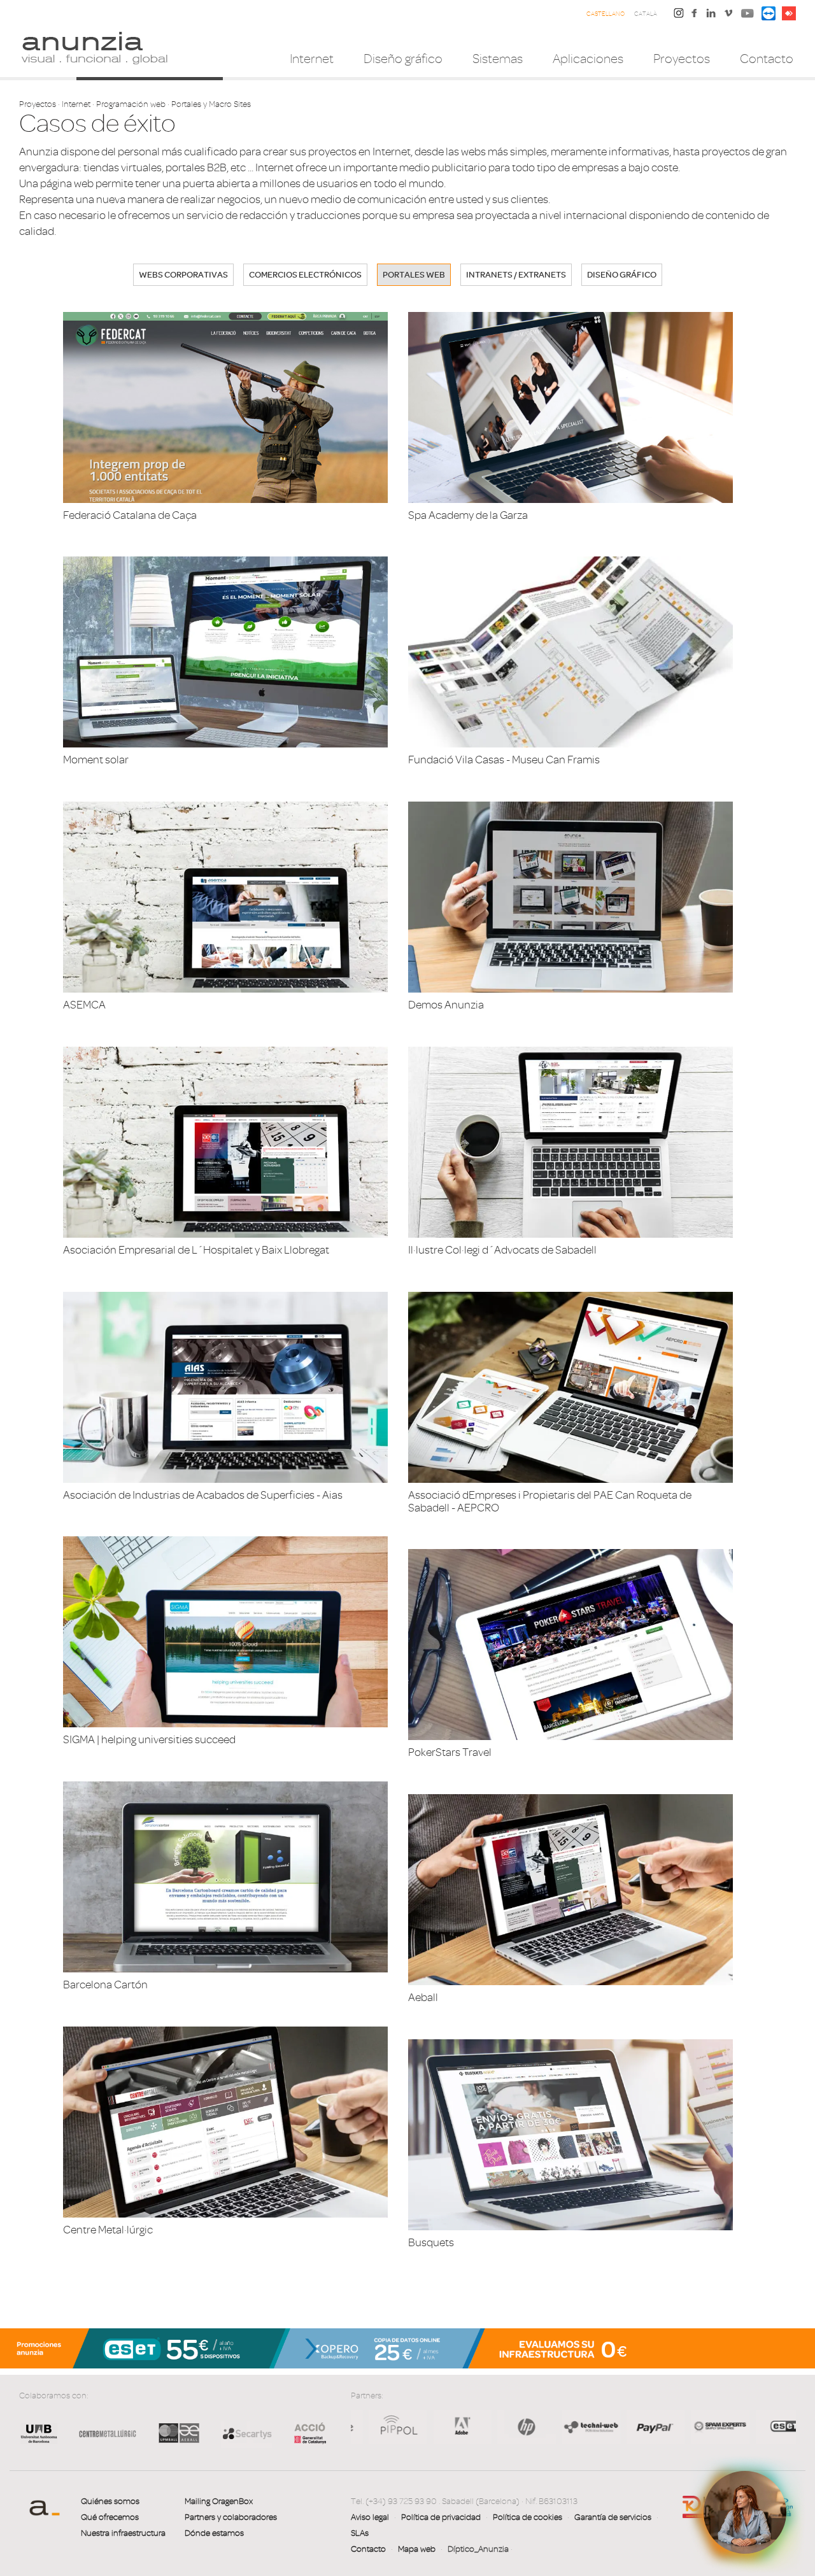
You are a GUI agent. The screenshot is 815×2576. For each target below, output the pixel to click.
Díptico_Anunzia (478, 2549)
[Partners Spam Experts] (528, 2426)
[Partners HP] (398, 2426)
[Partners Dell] (657, 2426)
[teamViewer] (769, 12)
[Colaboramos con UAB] (39, 2443)
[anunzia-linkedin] (711, 16)
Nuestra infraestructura (123, 2533)
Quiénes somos (110, 2501)
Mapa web (417, 2549)
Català (646, 14)
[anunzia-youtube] (748, 16)
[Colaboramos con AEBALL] (179, 2443)
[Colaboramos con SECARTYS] (246, 2433)
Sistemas (498, 59)
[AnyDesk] (789, 12)
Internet (312, 59)
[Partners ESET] (592, 2426)
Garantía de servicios (613, 2517)
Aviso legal (370, 2517)
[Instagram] (679, 12)
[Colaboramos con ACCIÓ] (304, 2432)
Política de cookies (528, 2517)
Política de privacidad (441, 2517)
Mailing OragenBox (219, 2501)
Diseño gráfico (403, 59)
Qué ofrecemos (110, 2517)
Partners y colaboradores (231, 2517)
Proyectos (682, 59)
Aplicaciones (588, 59)
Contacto (767, 59)
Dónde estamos (214, 2533)
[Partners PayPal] (463, 2426)
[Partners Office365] (785, 2426)
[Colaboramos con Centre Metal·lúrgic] (103, 2443)
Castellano (606, 14)
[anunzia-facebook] (695, 16)
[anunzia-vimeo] (728, 16)
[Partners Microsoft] (721, 2426)
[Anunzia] (94, 47)
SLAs (360, 2533)
